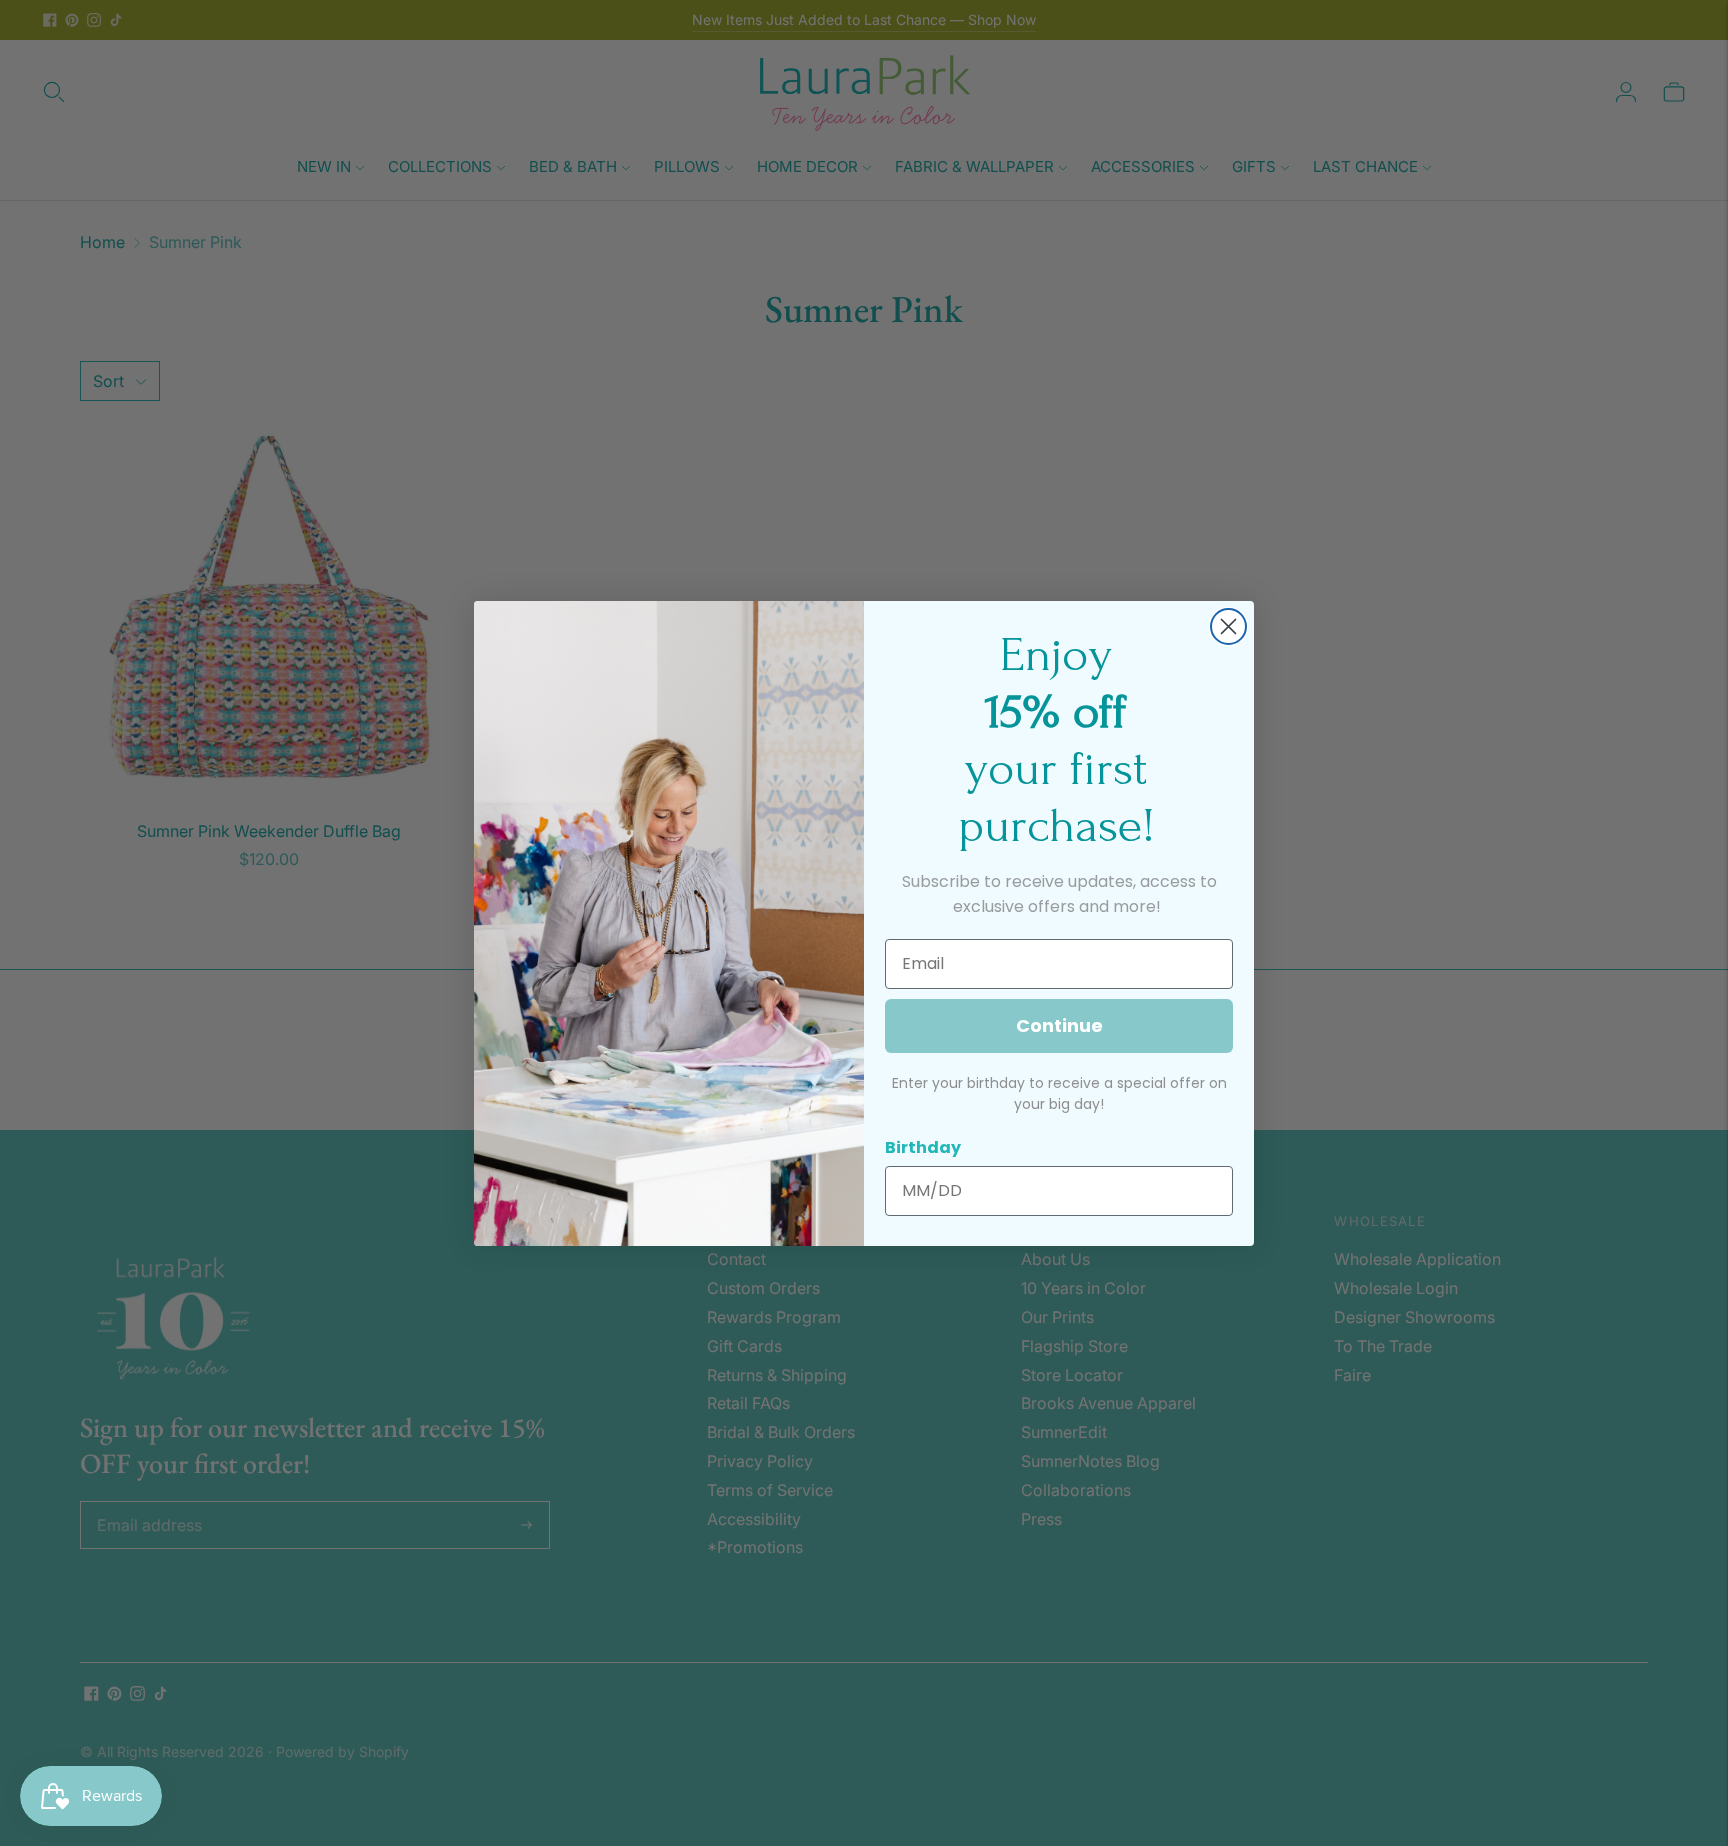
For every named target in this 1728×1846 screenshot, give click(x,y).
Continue (1059, 1025)
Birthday (923, 1147)
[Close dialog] (1228, 626)
